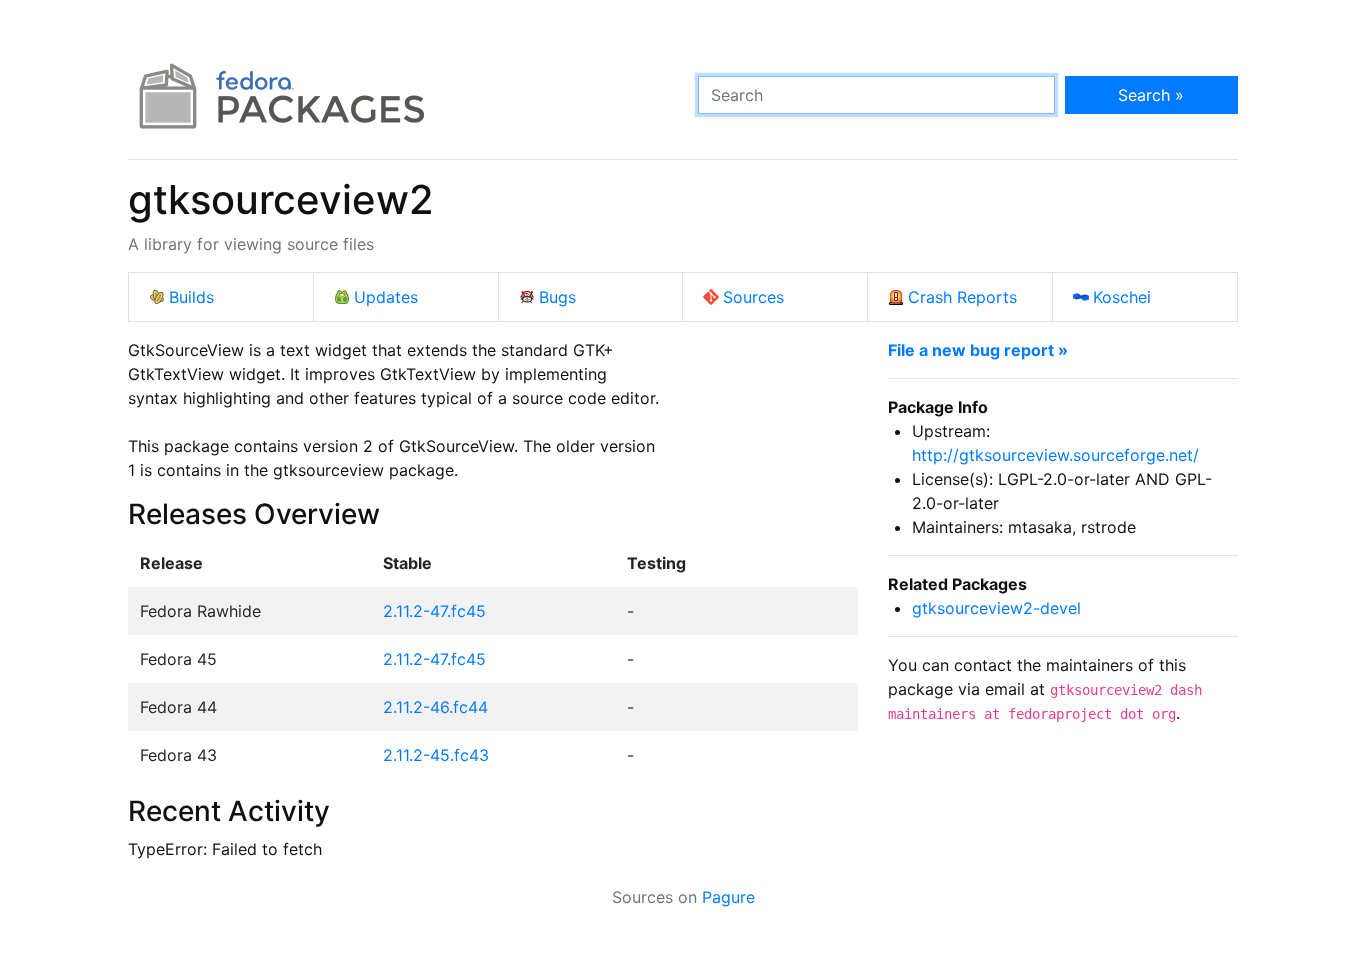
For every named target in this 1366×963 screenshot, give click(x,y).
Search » (1151, 95)
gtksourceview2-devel (996, 608)
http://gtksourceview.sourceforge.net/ (1055, 455)
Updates (386, 297)
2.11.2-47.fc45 (434, 611)
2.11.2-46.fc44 (435, 707)
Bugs (557, 297)
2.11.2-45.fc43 (436, 755)
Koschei (1122, 297)
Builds (191, 297)
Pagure (728, 897)
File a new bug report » (978, 350)
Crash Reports (962, 297)
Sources (753, 297)
